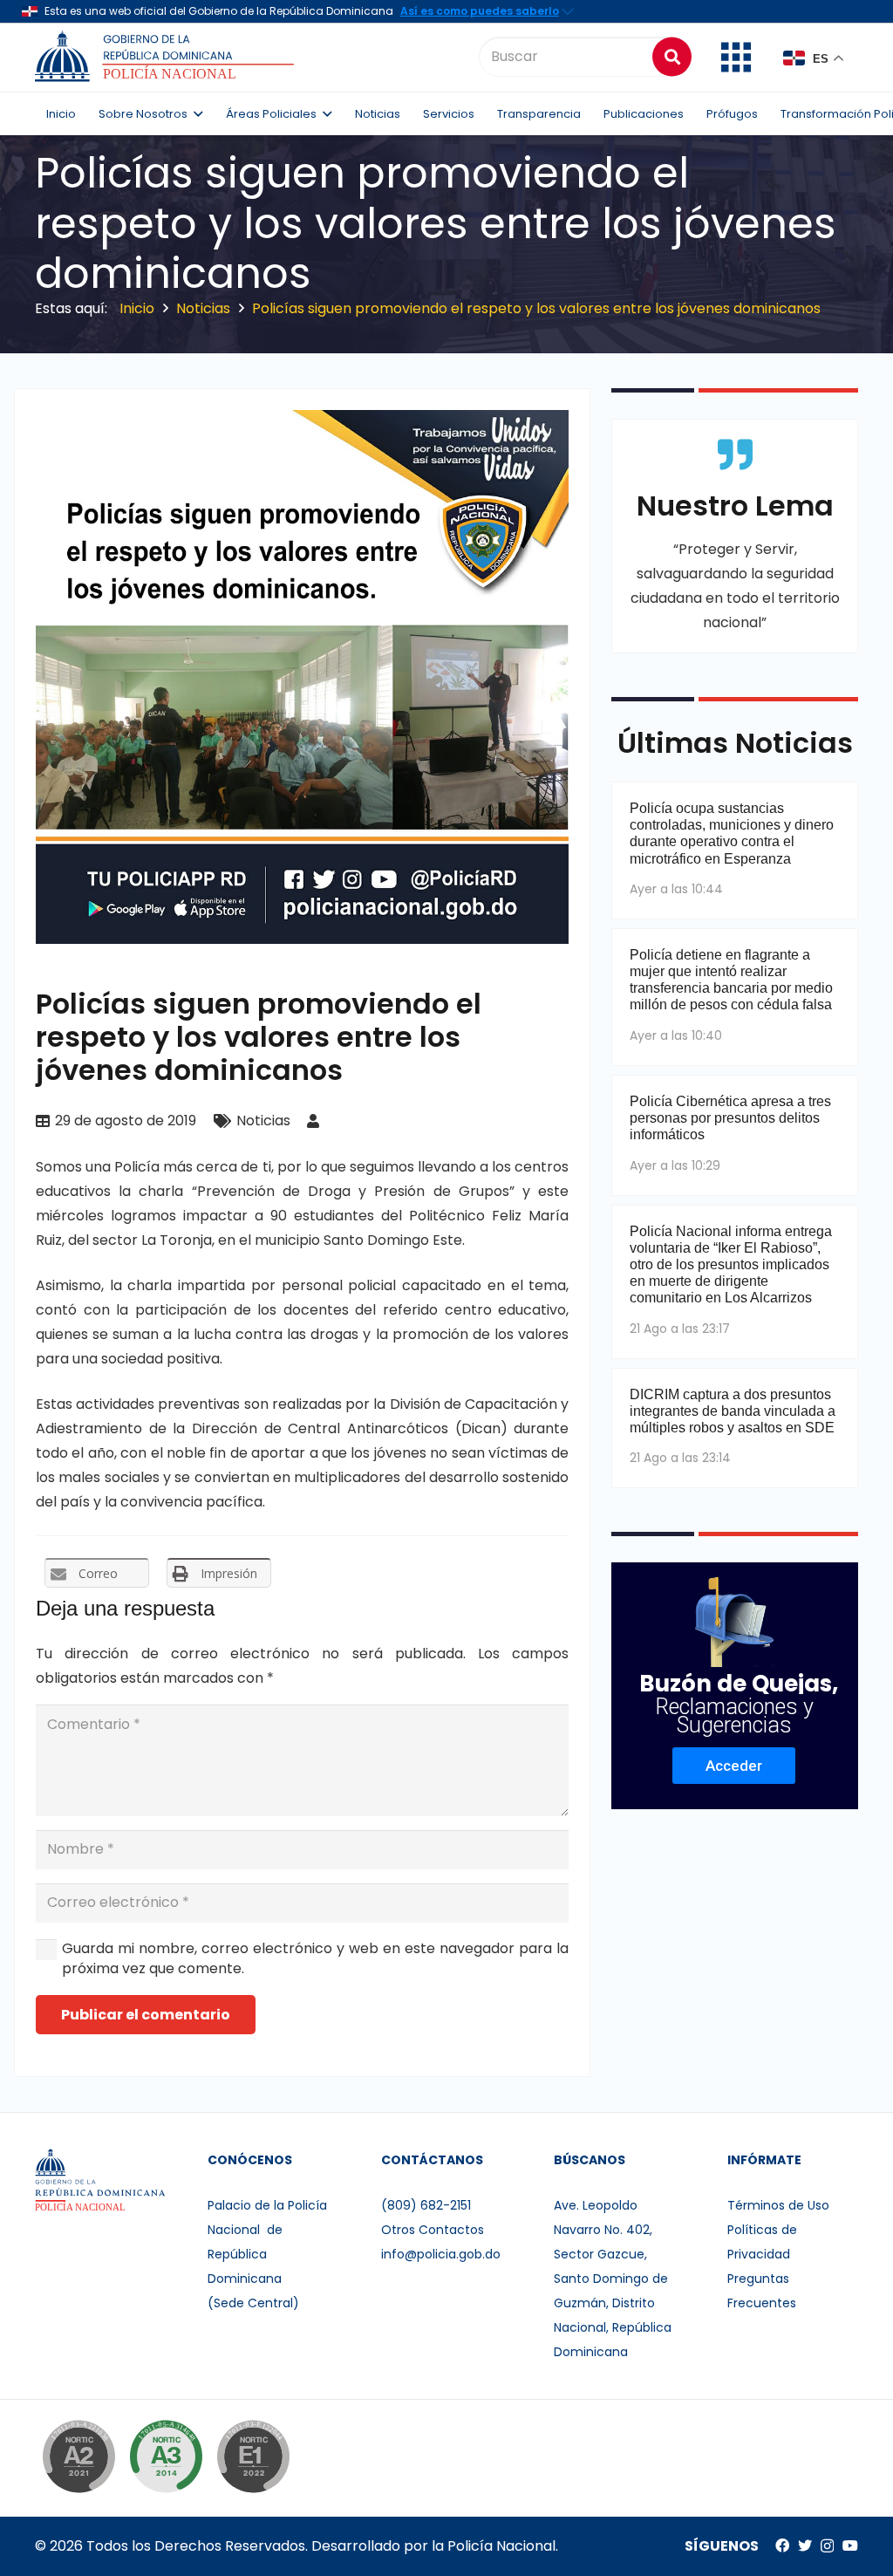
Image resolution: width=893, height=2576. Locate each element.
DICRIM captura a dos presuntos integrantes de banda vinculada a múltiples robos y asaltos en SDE (733, 1411)
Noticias (263, 1121)
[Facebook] (782, 2545)
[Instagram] (827, 2546)
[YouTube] (850, 2545)
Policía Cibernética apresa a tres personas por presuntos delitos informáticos (730, 1118)
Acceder (734, 1766)
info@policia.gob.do (441, 2254)
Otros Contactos (433, 2230)
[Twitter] (805, 2545)
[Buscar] (672, 56)
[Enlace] (167, 57)
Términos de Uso (778, 2205)
